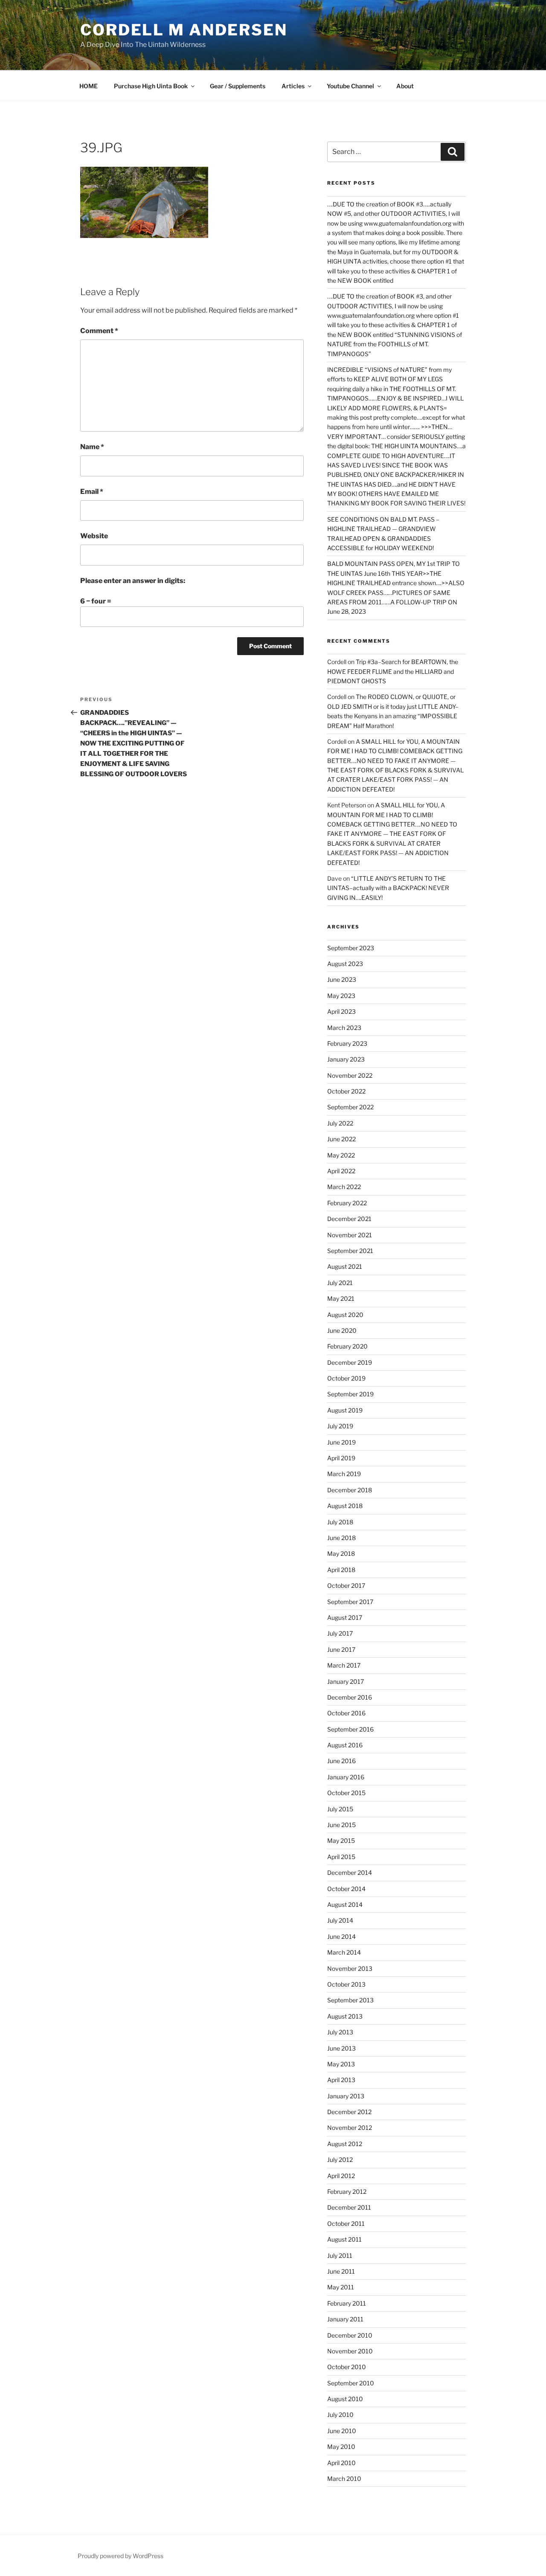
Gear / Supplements (238, 86)
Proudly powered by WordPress (121, 2556)
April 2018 (341, 1570)
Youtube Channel (350, 86)
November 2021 (350, 1235)
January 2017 (346, 1681)
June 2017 (341, 1649)
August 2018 (345, 1506)
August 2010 (345, 2399)
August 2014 (345, 1904)
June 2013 (341, 2048)
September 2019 (350, 1394)
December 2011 (349, 2207)
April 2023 (341, 1011)
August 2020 (345, 1315)
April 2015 (341, 1857)
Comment (99, 331)
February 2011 (347, 2303)
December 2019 (350, 1362)
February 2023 (347, 1043)
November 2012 (350, 2128)
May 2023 (341, 996)
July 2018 (340, 1522)
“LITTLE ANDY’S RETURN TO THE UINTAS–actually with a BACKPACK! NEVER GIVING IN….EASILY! (388, 888)
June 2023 (342, 979)
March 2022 (344, 1187)
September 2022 (350, 1107)
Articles (293, 86)
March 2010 (344, 2479)
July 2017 (340, 1633)
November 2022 (350, 1075)
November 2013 (350, 1968)
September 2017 (350, 1602)
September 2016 (350, 1729)
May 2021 (341, 1298)
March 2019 (344, 1474)
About (405, 86)
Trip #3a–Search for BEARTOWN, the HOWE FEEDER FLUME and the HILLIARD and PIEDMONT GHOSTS (393, 671)
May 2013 (341, 2064)
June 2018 (341, 1538)
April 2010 (341, 2463)
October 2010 (347, 2367)
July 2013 (340, 2032)
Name (92, 447)
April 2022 (341, 1171)
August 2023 (345, 964)
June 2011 (341, 2271)
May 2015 (341, 1841)
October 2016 (346, 1713)
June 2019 (341, 1442)
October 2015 (346, 1793)
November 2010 (350, 2351)
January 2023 (346, 1059)
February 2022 (347, 1203)
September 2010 (351, 2383)
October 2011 (346, 2224)
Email (92, 492)
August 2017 (345, 1617)
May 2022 (341, 1155)
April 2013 (341, 2080)
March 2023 (344, 1028)
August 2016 (345, 1745)
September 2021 (350, 1251)
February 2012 (347, 2192)
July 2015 (340, 1809)
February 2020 (347, 1346)
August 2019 (345, 1410)
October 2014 (346, 1889)
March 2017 (344, 1665)
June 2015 (341, 1825)
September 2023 (351, 948)
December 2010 (350, 2335)
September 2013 (350, 2000)
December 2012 (349, 2112)
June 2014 (341, 1936)
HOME (89, 86)
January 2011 (345, 2319)
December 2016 (350, 1697)
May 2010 (341, 2447)
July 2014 (340, 1920)
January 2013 (346, 2096)
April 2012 (341, 2176)
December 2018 (350, 1490)
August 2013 (345, 2016)
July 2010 (340, 2415)
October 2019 (346, 1378)
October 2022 (346, 1091)
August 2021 (345, 1266)
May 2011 (341, 2287)
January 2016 (346, 1777)
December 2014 (350, 1873)
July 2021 (340, 1283)
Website (94, 536)
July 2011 (340, 2255)
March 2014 (344, 1952)
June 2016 (341, 1761)
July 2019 (340, 1426)
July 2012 (340, 2160)
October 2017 (346, 1585)
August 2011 (344, 2239)
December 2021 (349, 1219)
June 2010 (342, 2431)
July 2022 (340, 1123)
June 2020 (342, 1330)
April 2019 (341, 1458)
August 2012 (345, 2144)
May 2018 (341, 1553)
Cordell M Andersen (184, 30)
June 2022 (341, 1139)
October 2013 (346, 1984)
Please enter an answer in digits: (133, 581)
